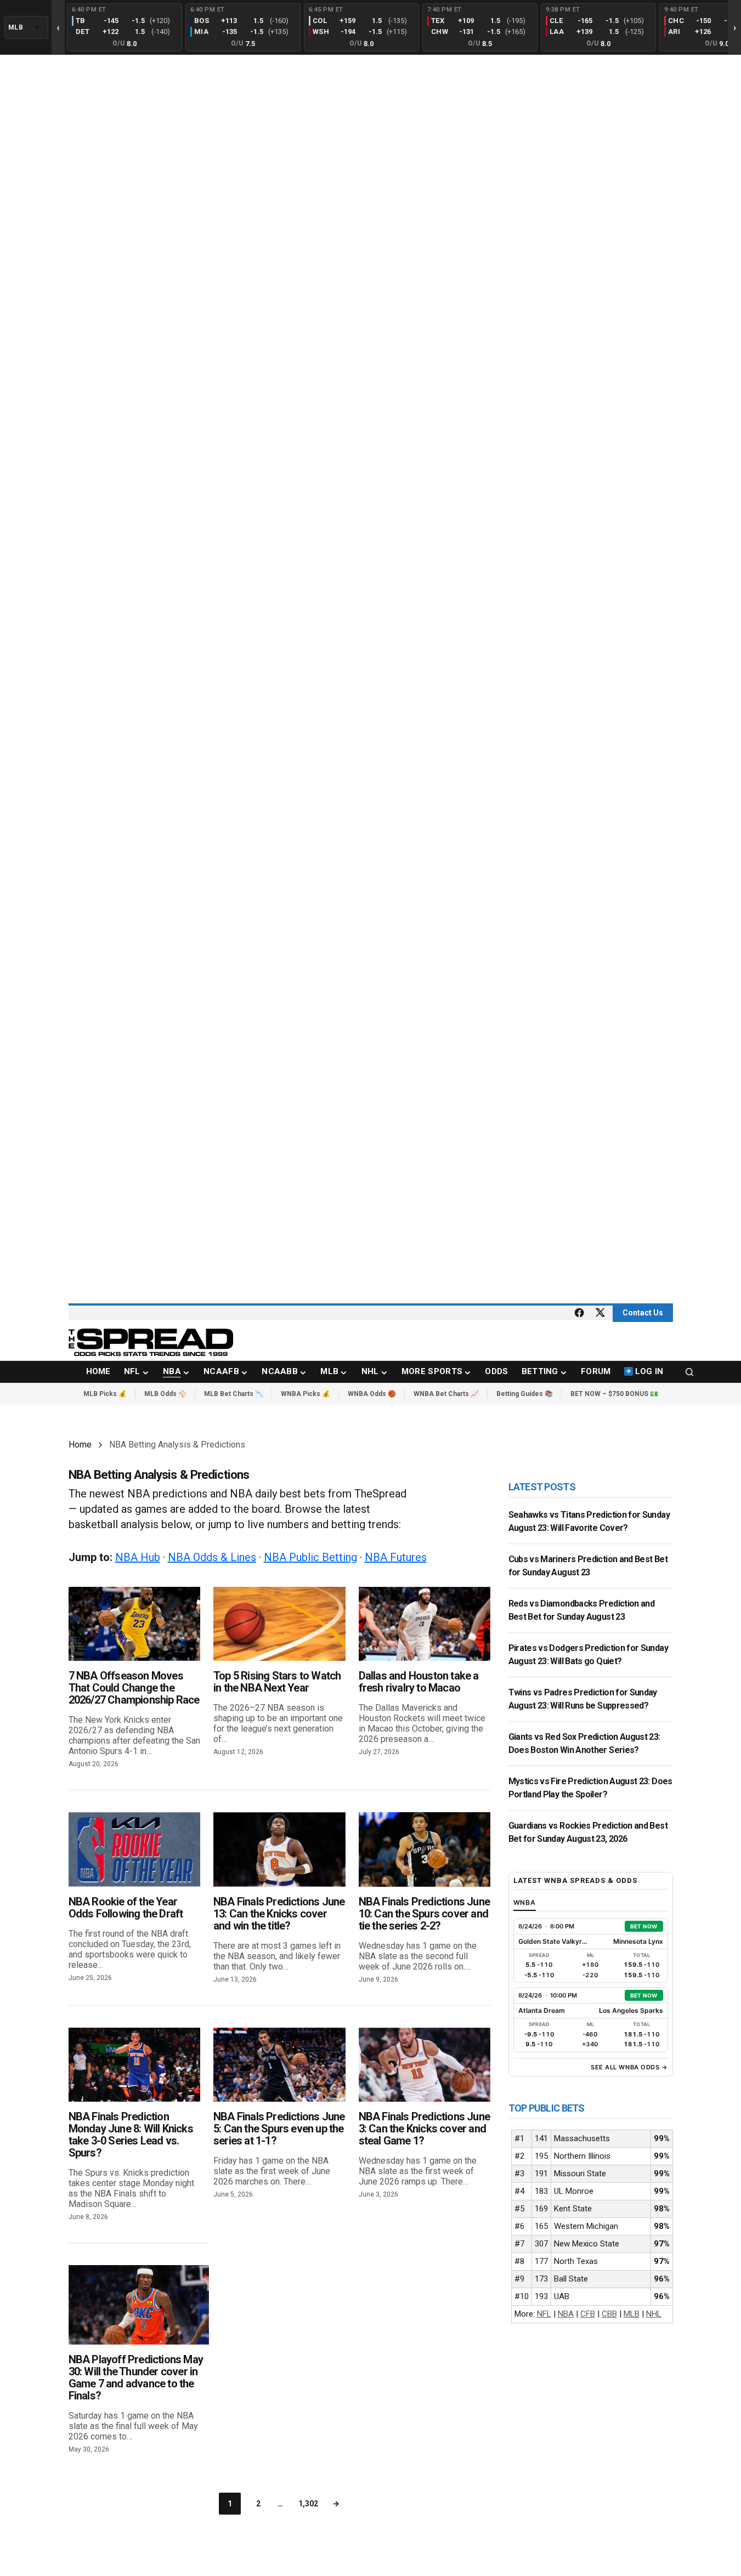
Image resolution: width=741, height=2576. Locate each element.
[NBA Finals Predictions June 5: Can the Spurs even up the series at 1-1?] (279, 2065)
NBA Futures (396, 1557)
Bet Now (644, 1926)
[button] (689, 1372)
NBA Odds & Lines (212, 1557)
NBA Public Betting (310, 1557)
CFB (588, 2314)
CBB (609, 2314)
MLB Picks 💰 (105, 1394)
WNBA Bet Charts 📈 (446, 1394)
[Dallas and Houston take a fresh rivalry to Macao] (425, 1624)
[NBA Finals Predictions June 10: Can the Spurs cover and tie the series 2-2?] (425, 1849)
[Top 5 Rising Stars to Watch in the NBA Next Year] (279, 1624)
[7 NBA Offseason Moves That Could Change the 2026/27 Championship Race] (135, 1624)
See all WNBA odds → (629, 2067)
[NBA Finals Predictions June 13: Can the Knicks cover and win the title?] (279, 1849)
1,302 (308, 2504)
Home (80, 1445)
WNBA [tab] (525, 1902)
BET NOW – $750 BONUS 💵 (614, 1394)
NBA (566, 2314)
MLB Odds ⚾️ (165, 1394)
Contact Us (643, 1313)
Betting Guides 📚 (525, 1394)
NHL (654, 2314)
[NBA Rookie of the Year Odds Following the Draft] (135, 1849)
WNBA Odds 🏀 (372, 1394)
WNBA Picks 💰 (306, 1394)
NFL (544, 2314)
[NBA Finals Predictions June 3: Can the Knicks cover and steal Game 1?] (425, 2065)
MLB (632, 2314)
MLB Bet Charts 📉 (234, 1394)
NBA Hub (138, 1557)
